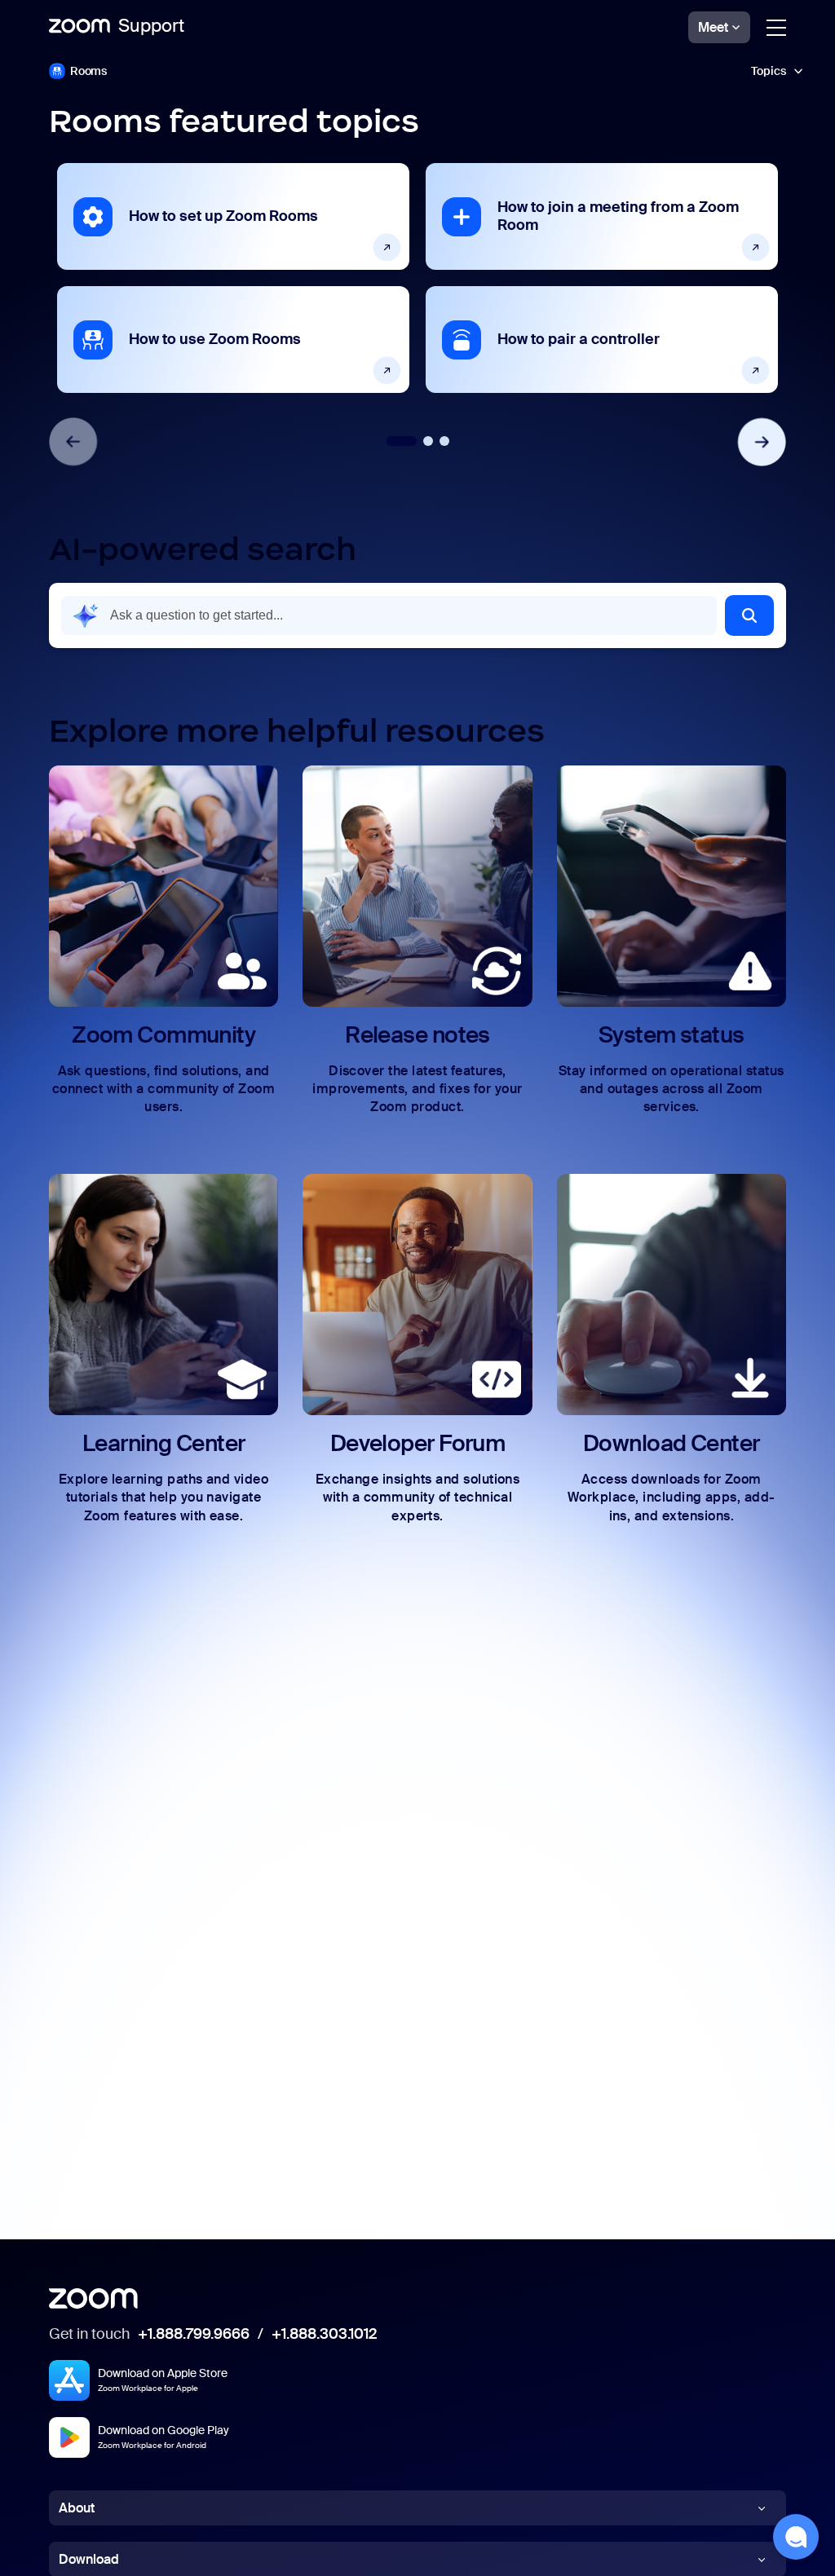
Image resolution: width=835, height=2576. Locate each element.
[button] (417, 71)
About (77, 2508)
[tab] (402, 441)
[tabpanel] (233, 278)
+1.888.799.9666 (194, 2335)
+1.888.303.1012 (324, 2335)
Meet (713, 27)
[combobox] (389, 615)
